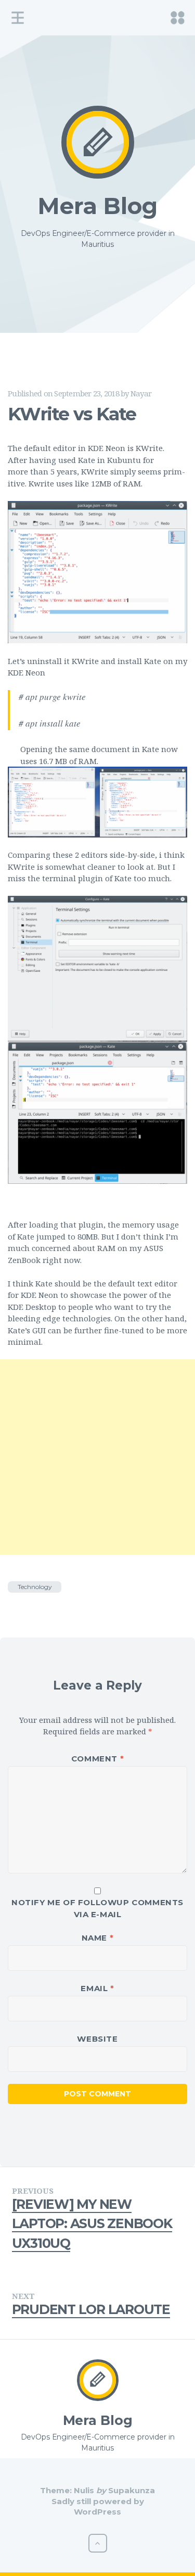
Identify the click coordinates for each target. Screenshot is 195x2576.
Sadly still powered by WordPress (98, 2506)
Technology (35, 1587)
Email (97, 1988)
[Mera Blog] (98, 142)
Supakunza (132, 2490)
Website (97, 2039)
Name (98, 1938)
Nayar (141, 393)
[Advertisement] (97, 1457)
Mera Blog (97, 206)
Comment (97, 1759)
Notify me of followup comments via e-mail (97, 1908)
